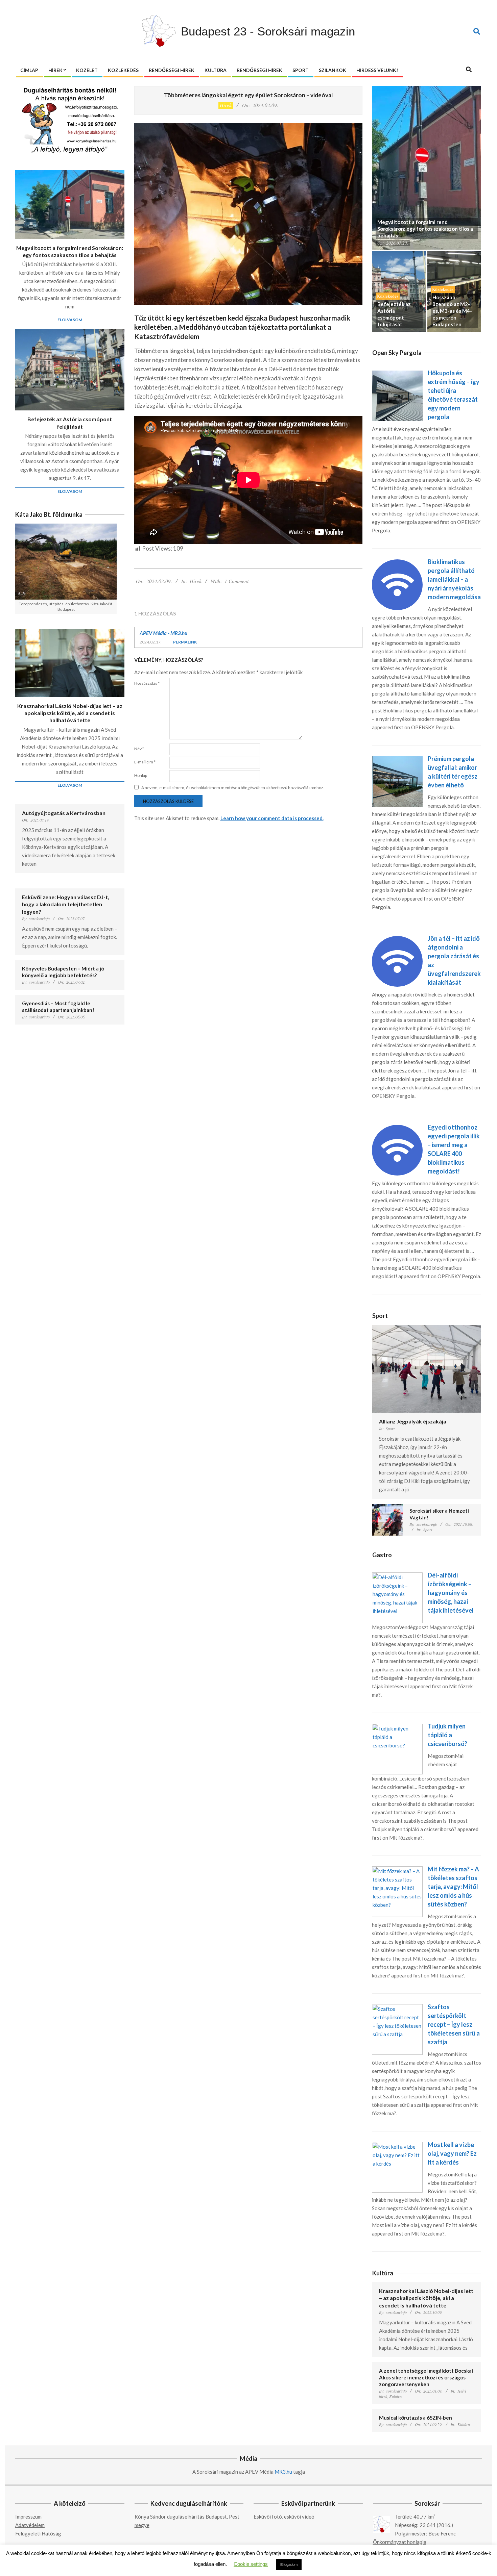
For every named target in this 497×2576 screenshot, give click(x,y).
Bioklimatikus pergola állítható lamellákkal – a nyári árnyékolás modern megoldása (454, 579)
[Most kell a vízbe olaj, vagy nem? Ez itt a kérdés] (397, 2146)
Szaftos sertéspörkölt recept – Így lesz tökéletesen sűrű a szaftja (454, 2024)
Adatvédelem (30, 2525)
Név (139, 749)
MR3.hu (283, 2472)
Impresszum (28, 2517)
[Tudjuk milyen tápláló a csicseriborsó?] (397, 1728)
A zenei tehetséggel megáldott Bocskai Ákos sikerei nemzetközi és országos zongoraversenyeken (426, 2377)
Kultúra (395, 2396)
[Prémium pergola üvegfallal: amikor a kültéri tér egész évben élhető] (397, 760)
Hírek (226, 105)
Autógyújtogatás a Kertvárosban (64, 813)
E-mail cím (145, 762)
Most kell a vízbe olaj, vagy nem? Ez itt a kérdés (452, 2153)
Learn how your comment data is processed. (272, 818)
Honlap (141, 775)
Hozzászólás (147, 683)
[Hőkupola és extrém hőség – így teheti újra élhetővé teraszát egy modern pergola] (397, 375)
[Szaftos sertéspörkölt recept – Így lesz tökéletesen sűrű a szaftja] (397, 2008)
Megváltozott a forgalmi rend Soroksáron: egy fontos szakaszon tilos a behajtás (70, 251)
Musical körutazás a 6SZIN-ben (416, 2418)
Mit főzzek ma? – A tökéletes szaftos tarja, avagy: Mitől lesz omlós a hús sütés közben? (453, 1887)
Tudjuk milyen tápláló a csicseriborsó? (447, 1735)
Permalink (185, 642)
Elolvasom (70, 320)
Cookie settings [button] (251, 2564)
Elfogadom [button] (289, 2565)
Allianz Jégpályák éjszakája (413, 1421)
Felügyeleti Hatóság (38, 2533)
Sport (390, 1429)
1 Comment (236, 581)
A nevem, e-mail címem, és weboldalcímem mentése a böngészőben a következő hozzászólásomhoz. (233, 788)
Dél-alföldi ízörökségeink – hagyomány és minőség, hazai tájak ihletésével (451, 1593)
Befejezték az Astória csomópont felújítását (70, 423)
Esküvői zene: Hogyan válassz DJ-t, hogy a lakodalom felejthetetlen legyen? (66, 904)
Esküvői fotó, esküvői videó (284, 2517)
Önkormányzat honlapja (400, 2542)
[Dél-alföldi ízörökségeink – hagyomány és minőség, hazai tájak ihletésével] (397, 1576)
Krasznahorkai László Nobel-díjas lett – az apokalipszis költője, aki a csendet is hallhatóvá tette (70, 713)
